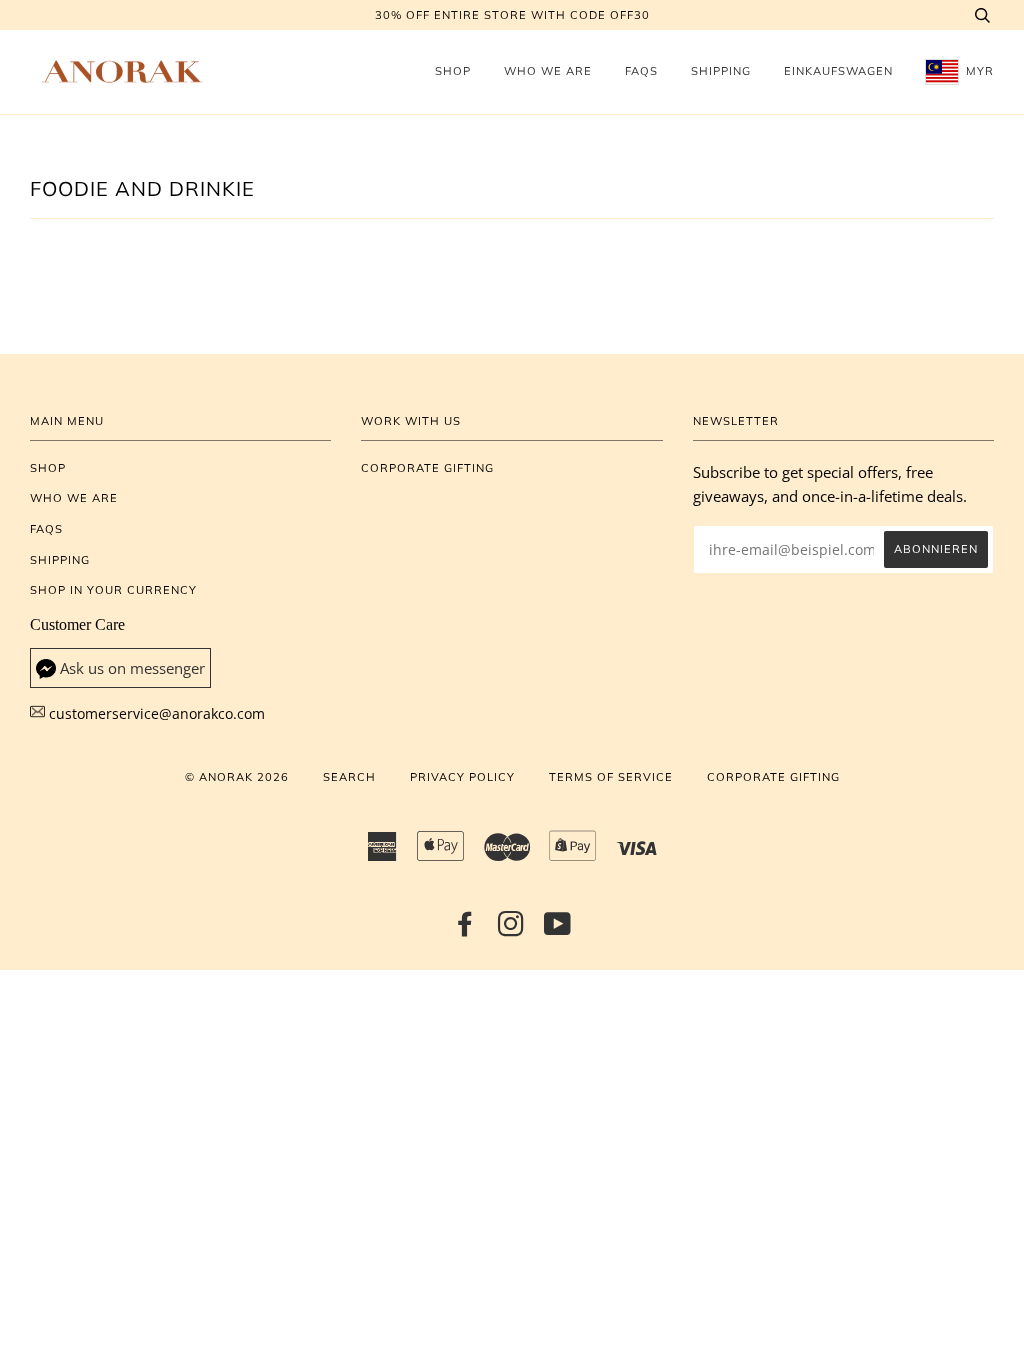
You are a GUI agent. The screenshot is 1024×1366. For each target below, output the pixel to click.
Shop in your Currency (113, 590)
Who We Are (548, 71)
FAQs (641, 71)
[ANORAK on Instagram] (511, 930)
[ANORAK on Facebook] (465, 930)
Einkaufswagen (838, 71)
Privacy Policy (462, 777)
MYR (978, 71)
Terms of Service (611, 777)
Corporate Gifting (427, 468)
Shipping (721, 71)
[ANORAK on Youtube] (558, 930)
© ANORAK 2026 (237, 777)
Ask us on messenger (132, 668)
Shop (453, 71)
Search (349, 777)
